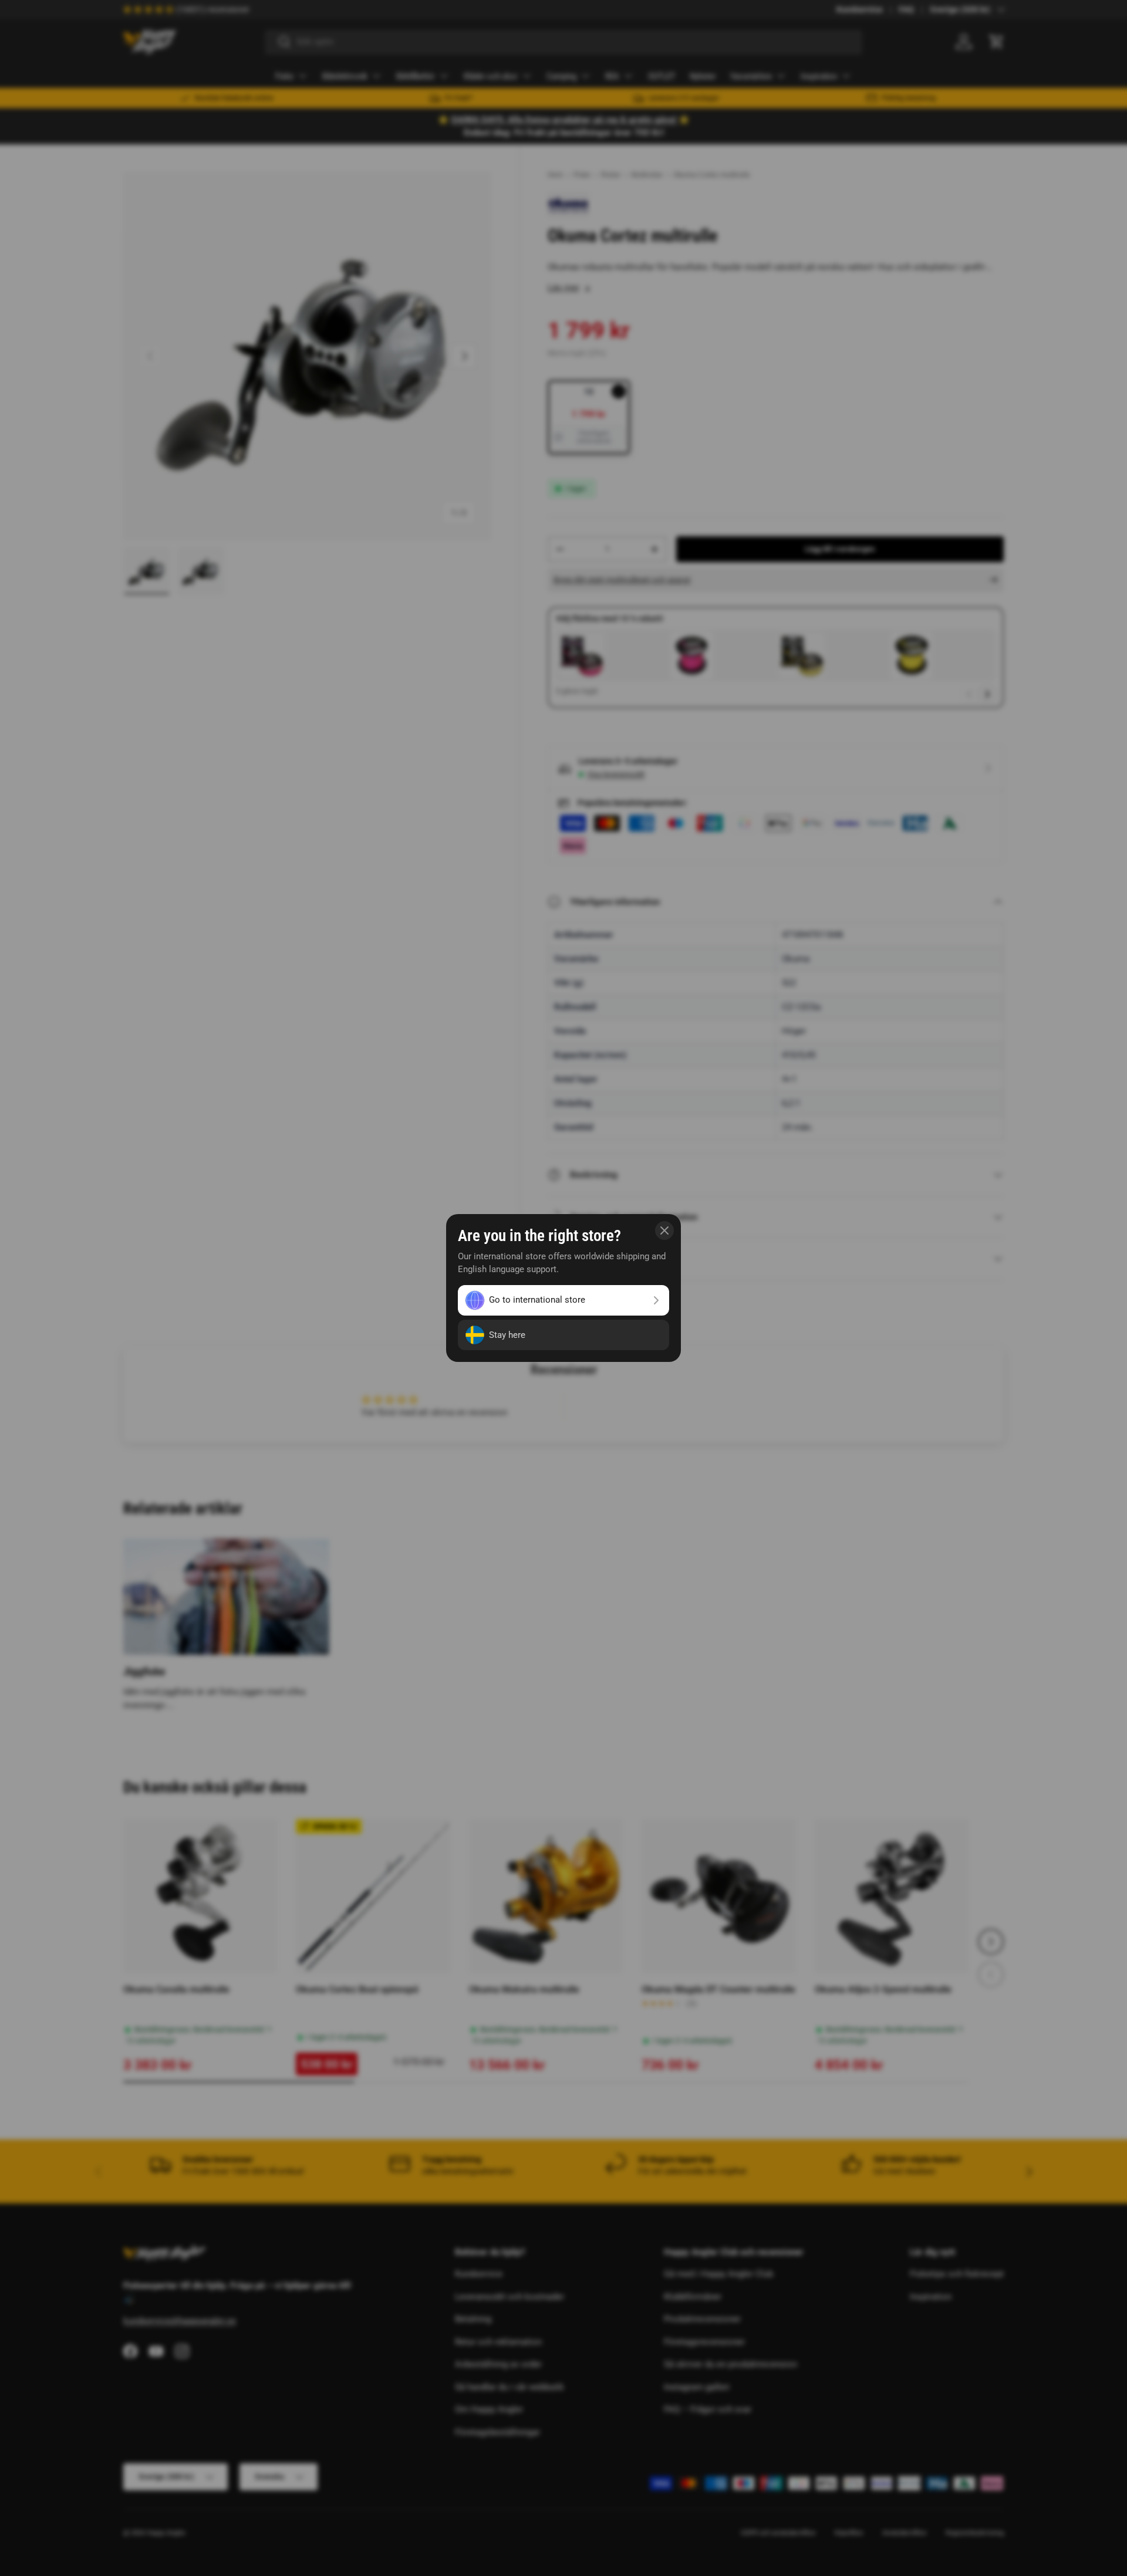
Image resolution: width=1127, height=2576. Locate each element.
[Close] (664, 1230)
